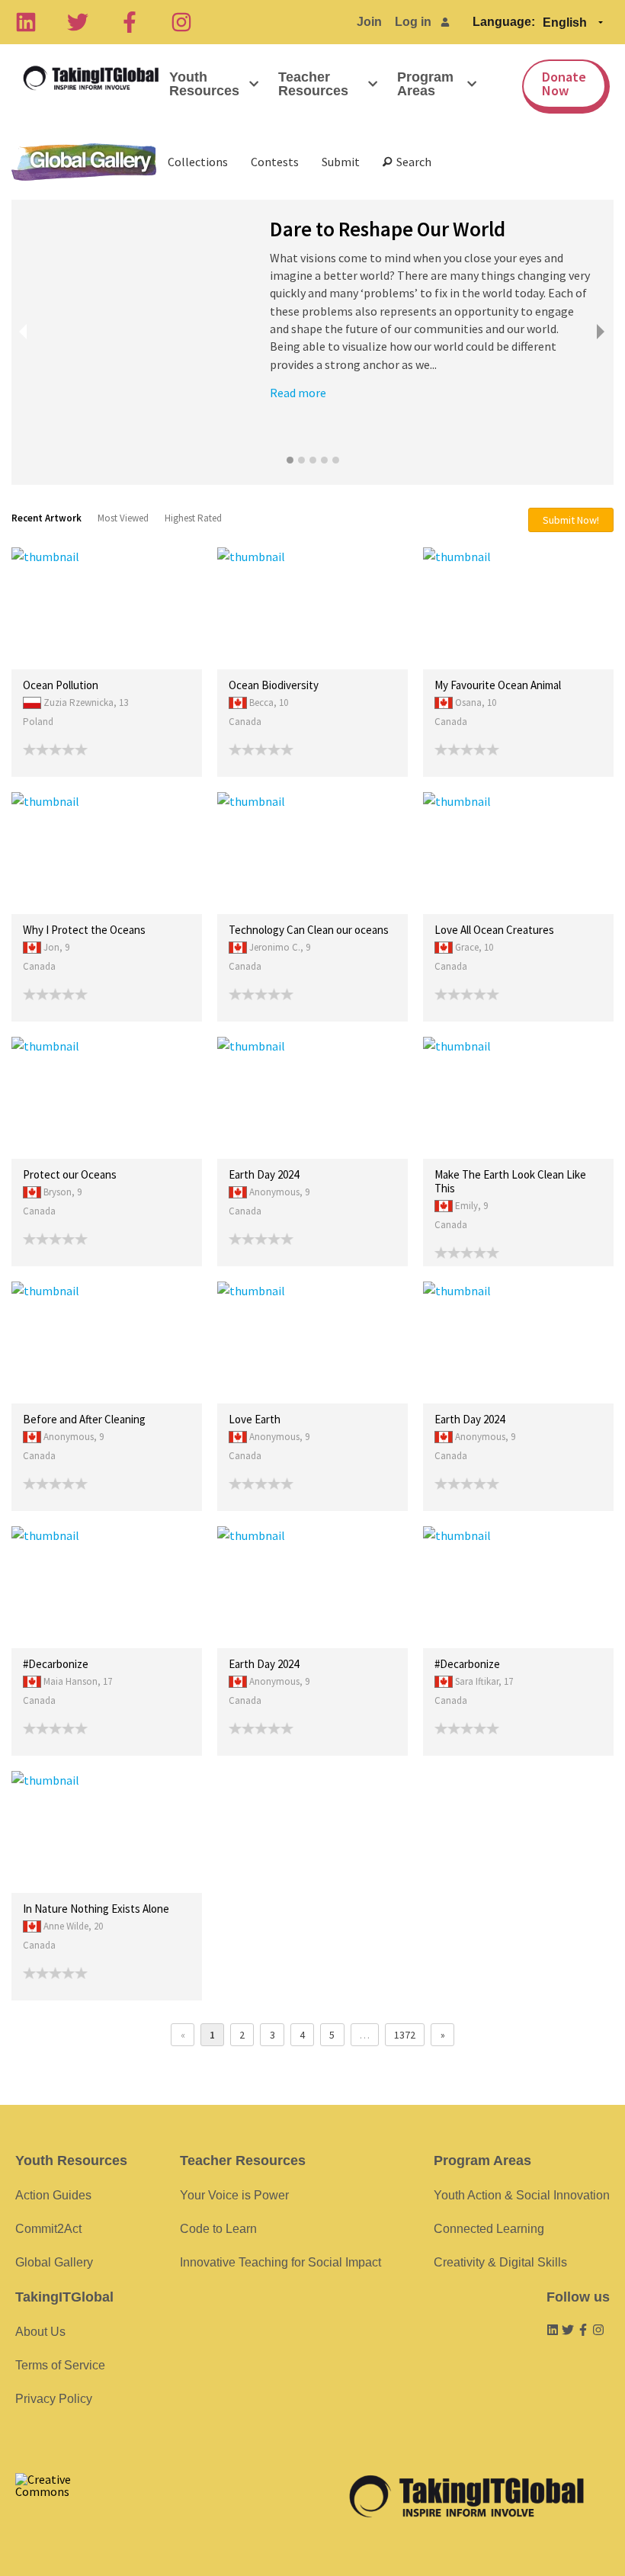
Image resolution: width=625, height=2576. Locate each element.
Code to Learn (218, 2229)
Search (412, 162)
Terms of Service (60, 2365)
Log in (413, 22)
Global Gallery (84, 162)
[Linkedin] (26, 22)
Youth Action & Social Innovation (522, 2195)
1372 (405, 2035)
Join (369, 22)
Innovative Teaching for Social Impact (280, 2262)
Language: (504, 22)
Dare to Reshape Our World (388, 229)
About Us (40, 2332)
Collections (198, 162)
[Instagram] (181, 22)
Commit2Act (48, 2229)
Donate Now (564, 83)
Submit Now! (571, 520)
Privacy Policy (54, 2399)
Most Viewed (123, 518)
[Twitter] (78, 22)
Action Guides (53, 2195)
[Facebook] (130, 22)
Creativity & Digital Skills (500, 2262)
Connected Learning (489, 2229)
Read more (298, 393)
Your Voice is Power (234, 2195)
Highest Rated (193, 518)
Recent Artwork (46, 518)
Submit (341, 162)
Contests (275, 162)
